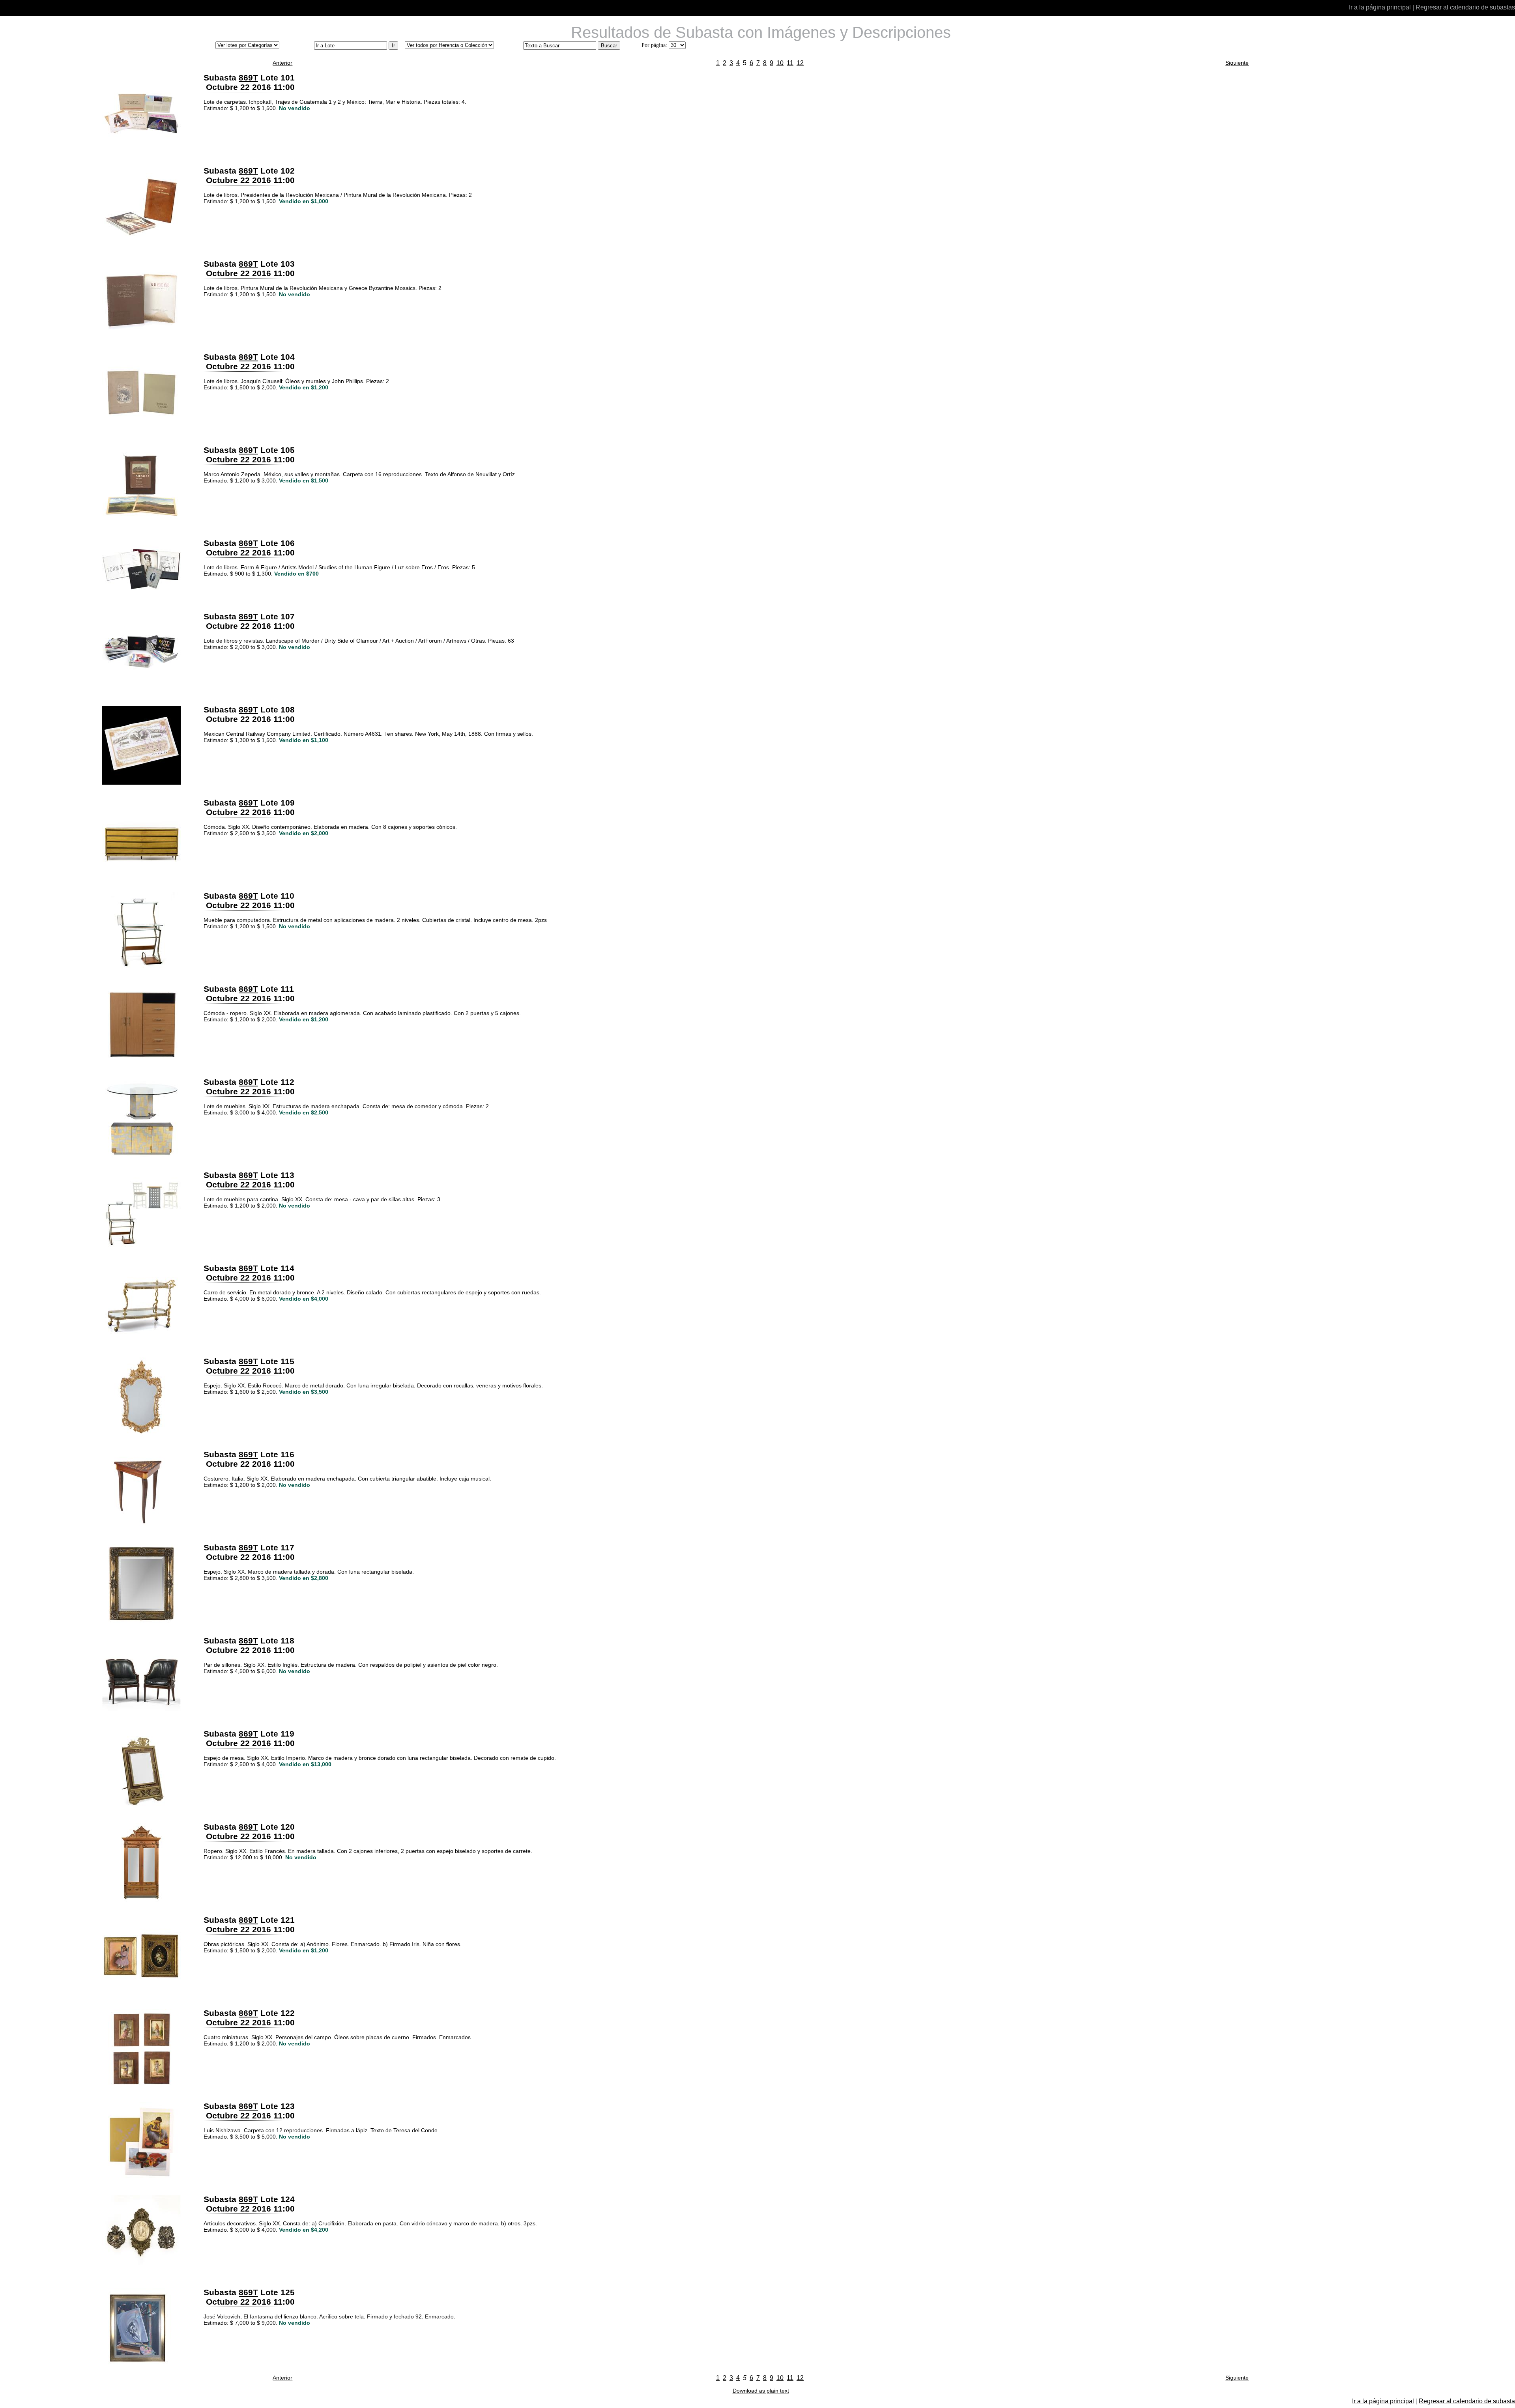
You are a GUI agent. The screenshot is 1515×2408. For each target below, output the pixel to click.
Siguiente (1237, 63)
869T (248, 78)
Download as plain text (761, 2391)
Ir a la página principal (1380, 7)
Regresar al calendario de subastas (1465, 7)
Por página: (654, 45)
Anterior (282, 63)
